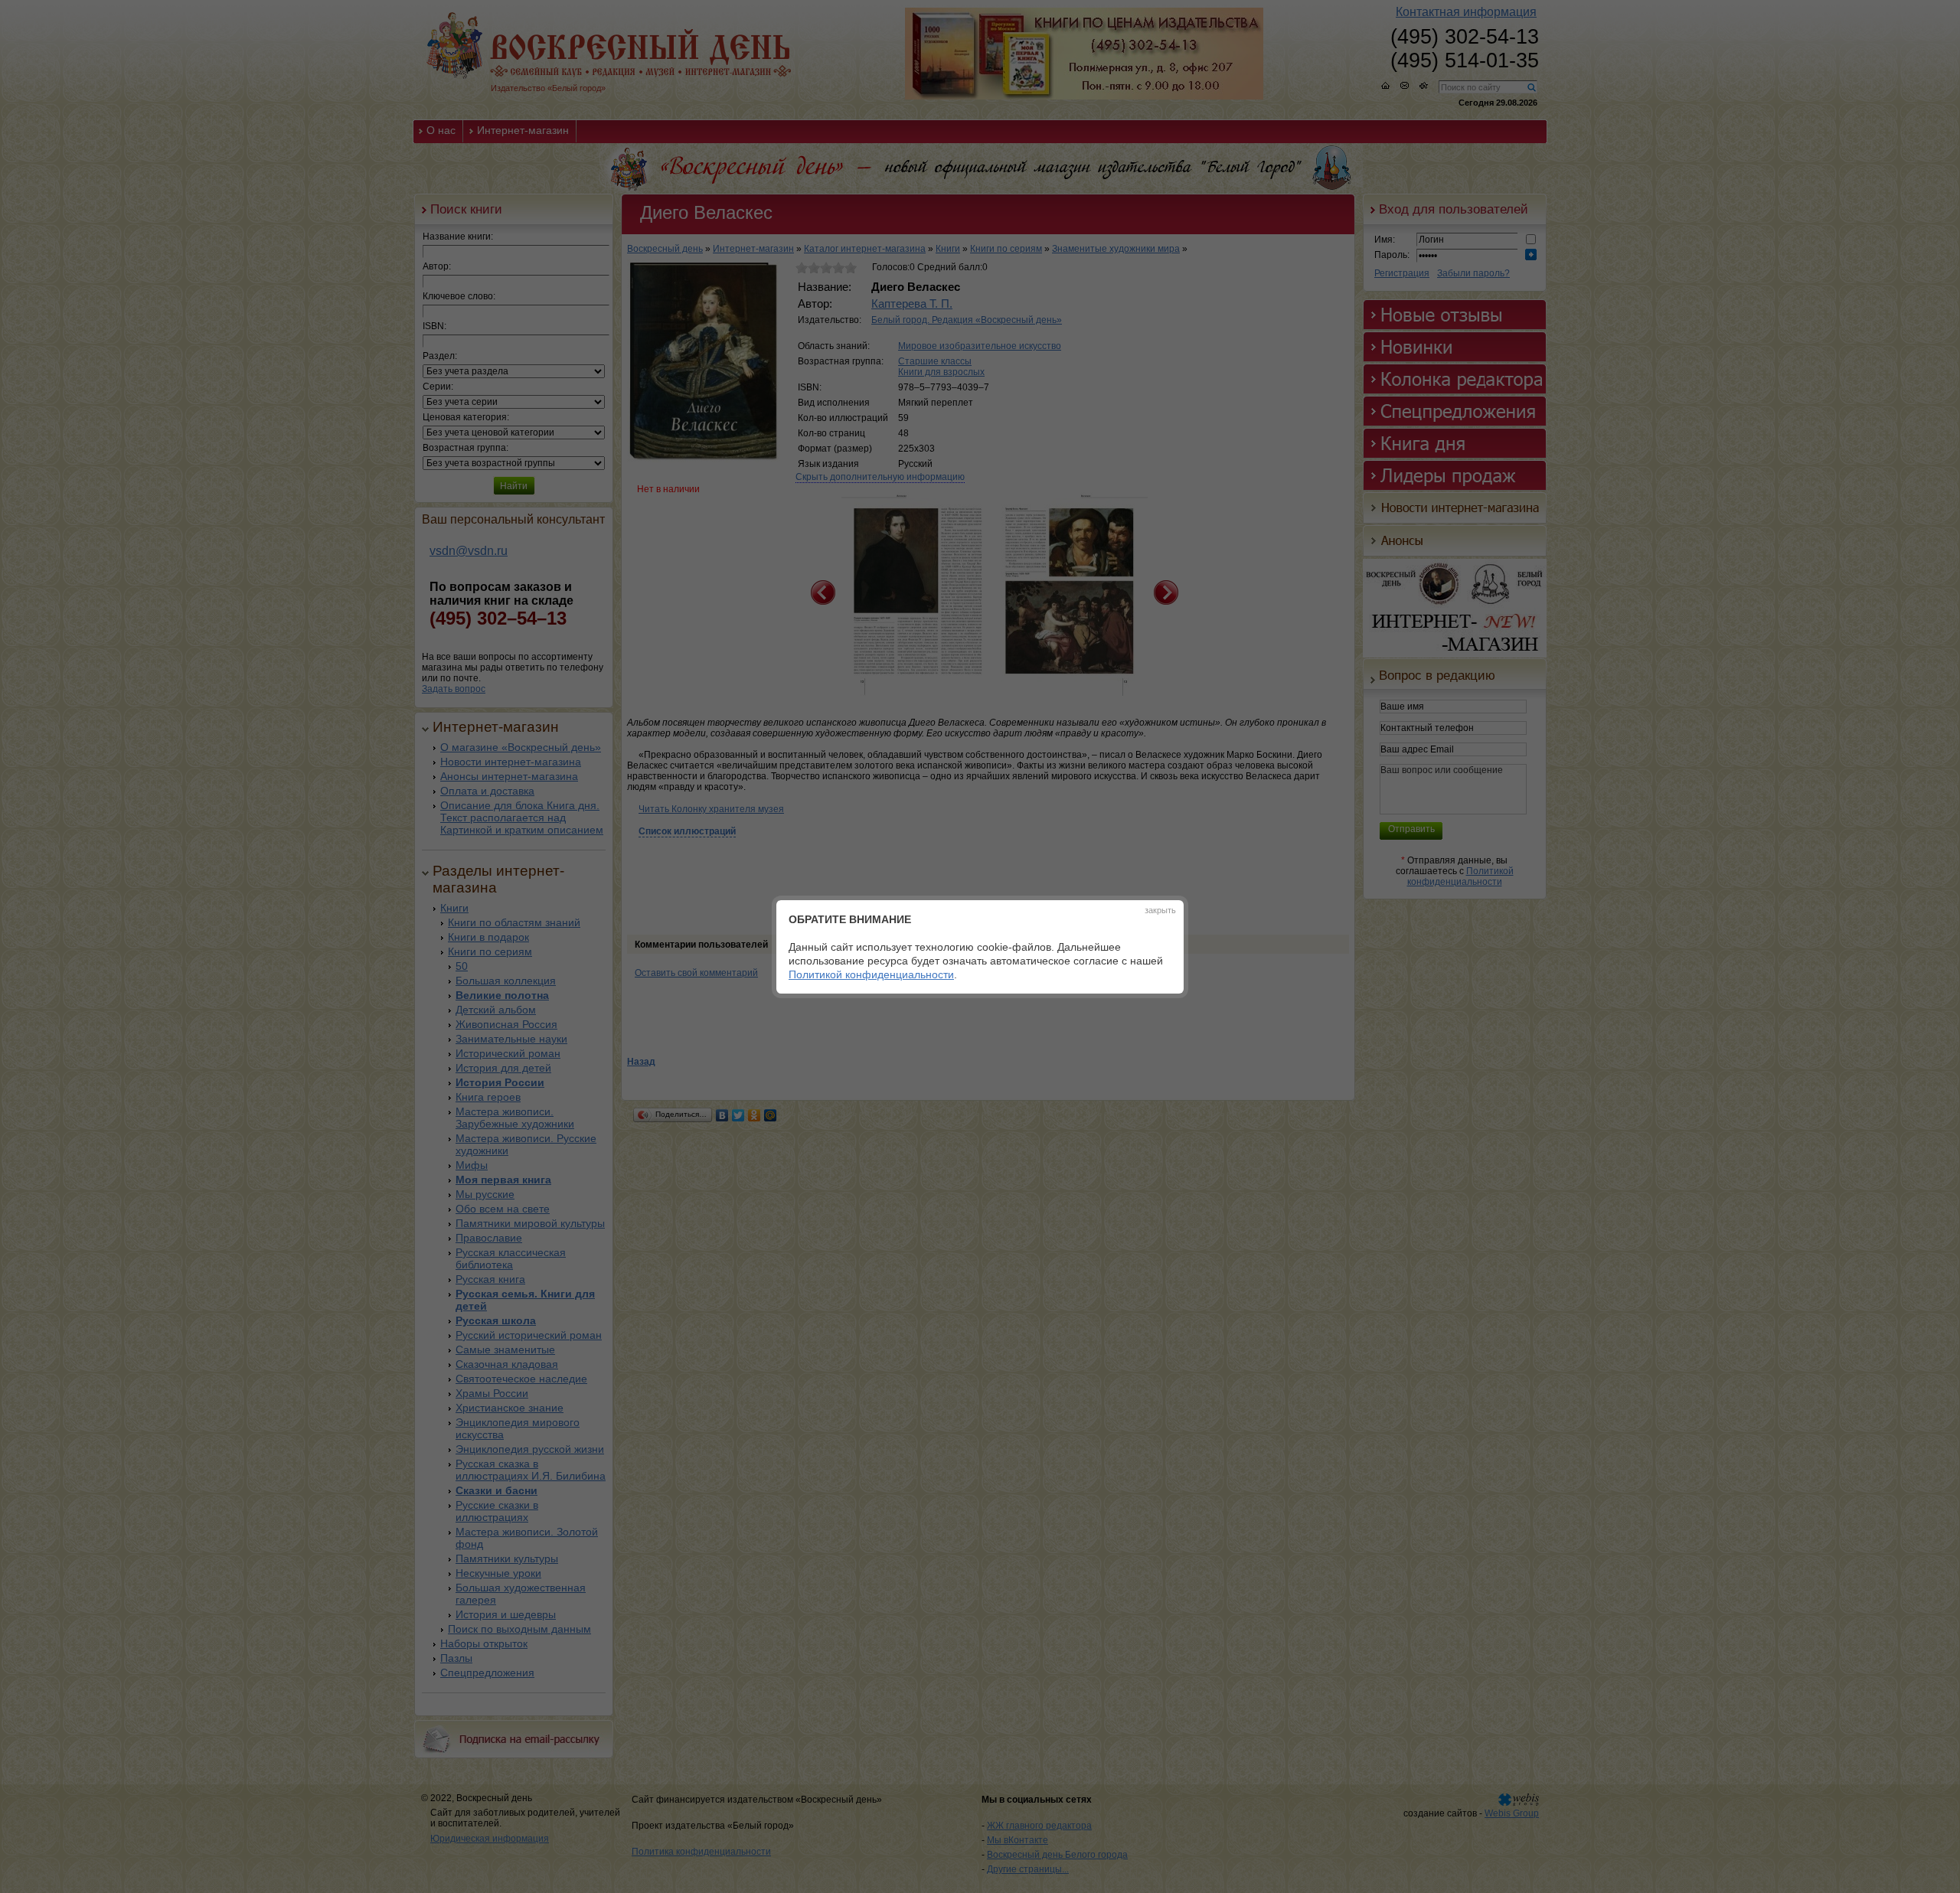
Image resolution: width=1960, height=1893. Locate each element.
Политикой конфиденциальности (871, 974)
